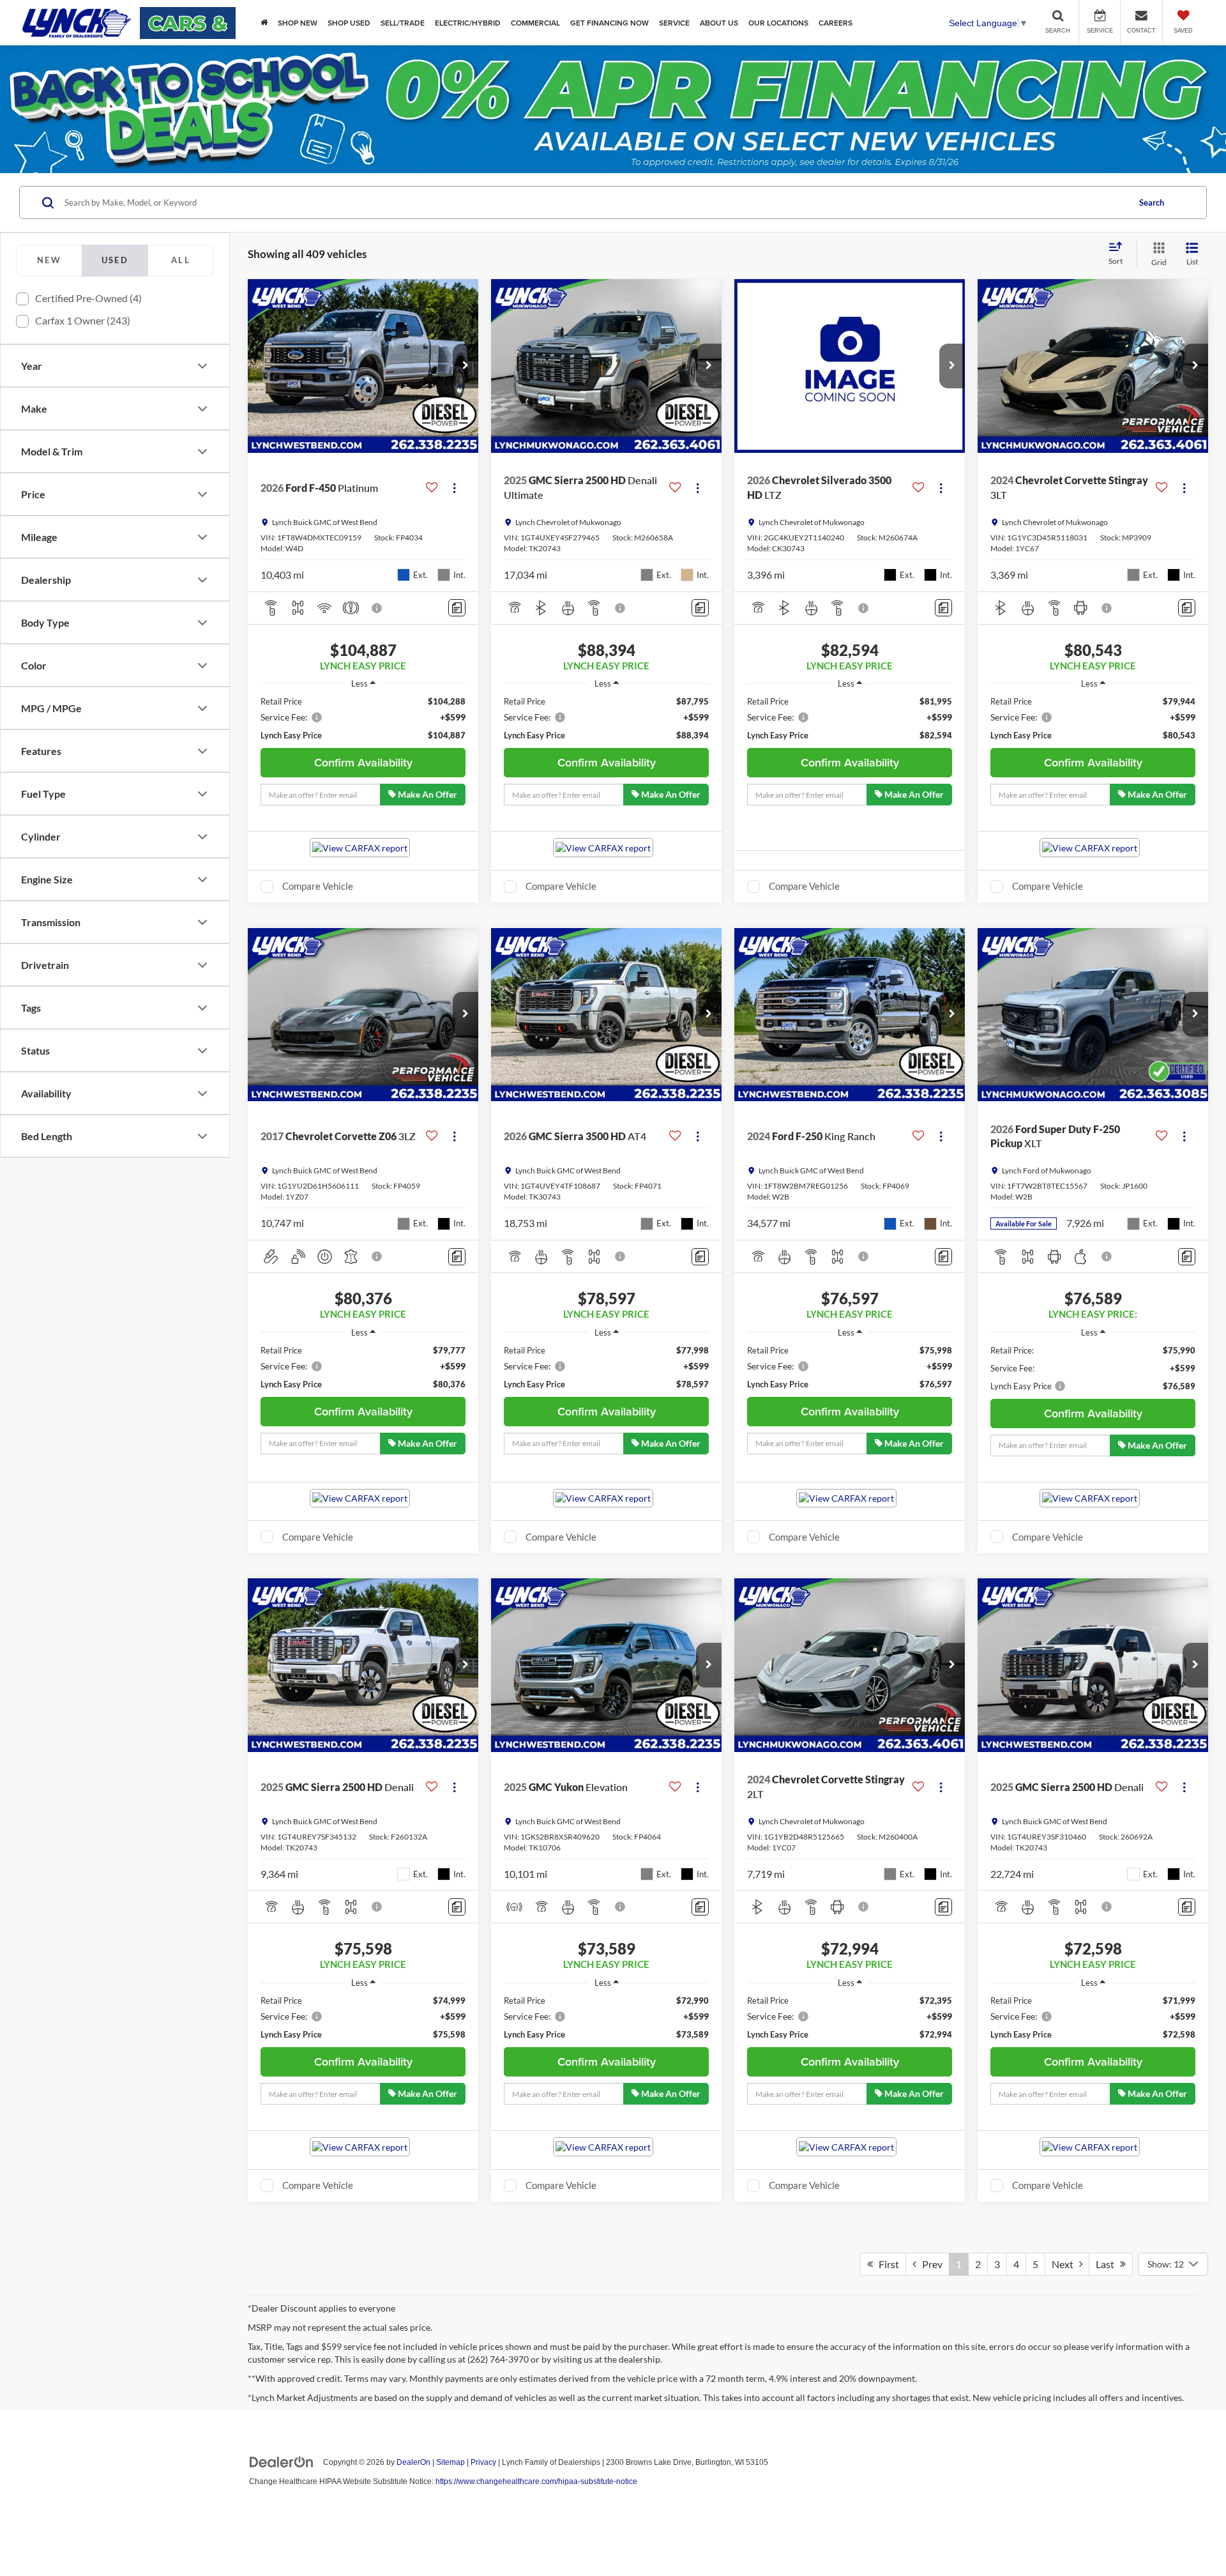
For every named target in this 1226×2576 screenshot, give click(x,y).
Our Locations (778, 23)
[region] (363, 718)
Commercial (535, 23)
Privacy (483, 2462)
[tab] (49, 261)
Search (1152, 202)
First (886, 2264)
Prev (929, 2264)
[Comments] (457, 608)
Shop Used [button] (349, 23)
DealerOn (413, 2462)
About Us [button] (719, 23)
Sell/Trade (403, 23)
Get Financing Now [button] (609, 23)
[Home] (264, 23)
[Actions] (454, 488)
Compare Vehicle (318, 886)
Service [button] (674, 23)
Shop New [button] (298, 23)
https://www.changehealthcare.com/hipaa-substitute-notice (536, 2481)
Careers (836, 23)
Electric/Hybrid (468, 23)
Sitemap (450, 2462)
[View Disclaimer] (377, 608)
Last (1108, 2264)
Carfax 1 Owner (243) (83, 320)
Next (1065, 2264)
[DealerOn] (282, 2462)
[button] (465, 366)
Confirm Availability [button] (363, 762)
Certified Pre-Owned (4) (88, 298)
